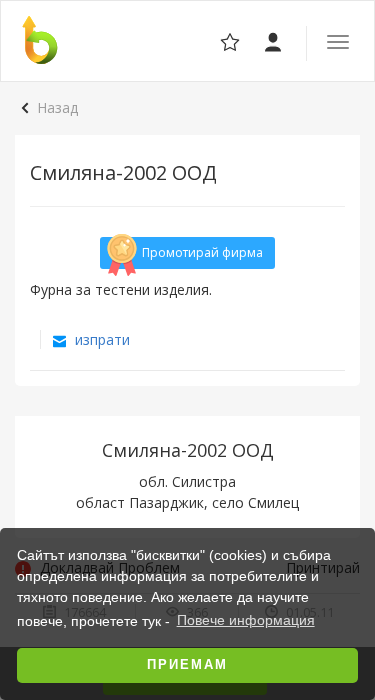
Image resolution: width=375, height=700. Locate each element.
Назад (57, 107)
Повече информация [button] (246, 620)
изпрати (100, 339)
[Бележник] (274, 40)
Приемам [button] (187, 665)
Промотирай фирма (202, 252)
